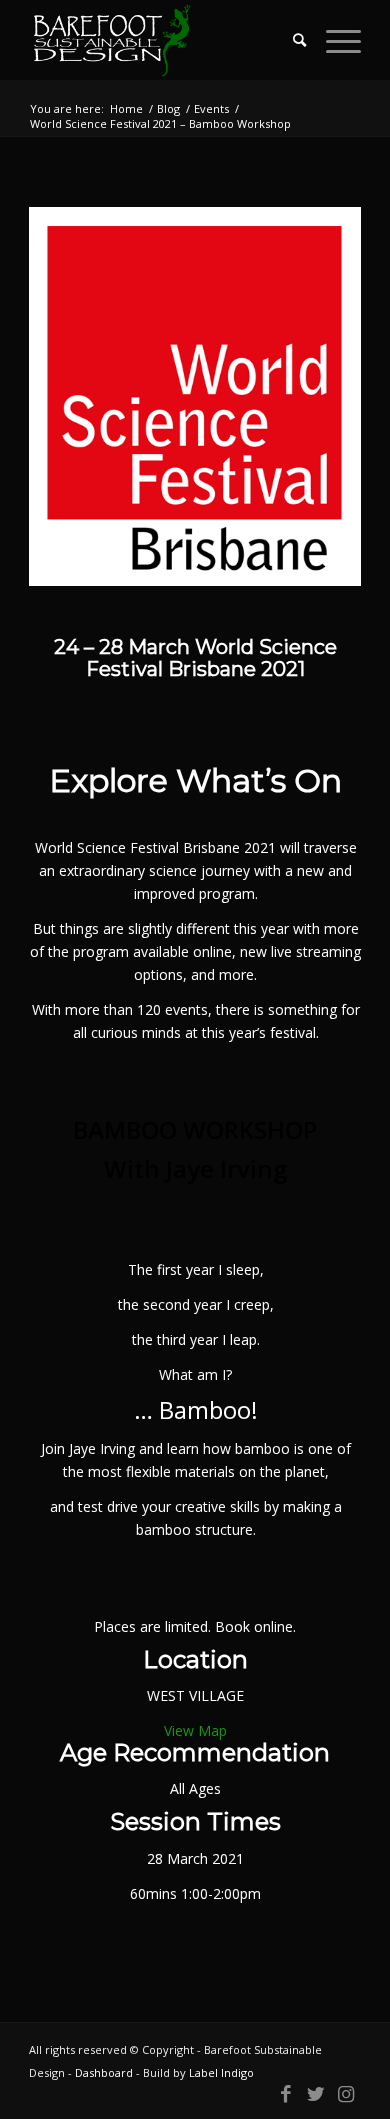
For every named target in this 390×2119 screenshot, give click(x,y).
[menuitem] (289, 40)
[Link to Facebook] (286, 2094)
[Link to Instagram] (346, 2094)
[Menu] (333, 40)
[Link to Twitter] (316, 2094)
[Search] (289, 40)
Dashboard (104, 2072)
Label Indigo (221, 2072)
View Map (195, 1730)
